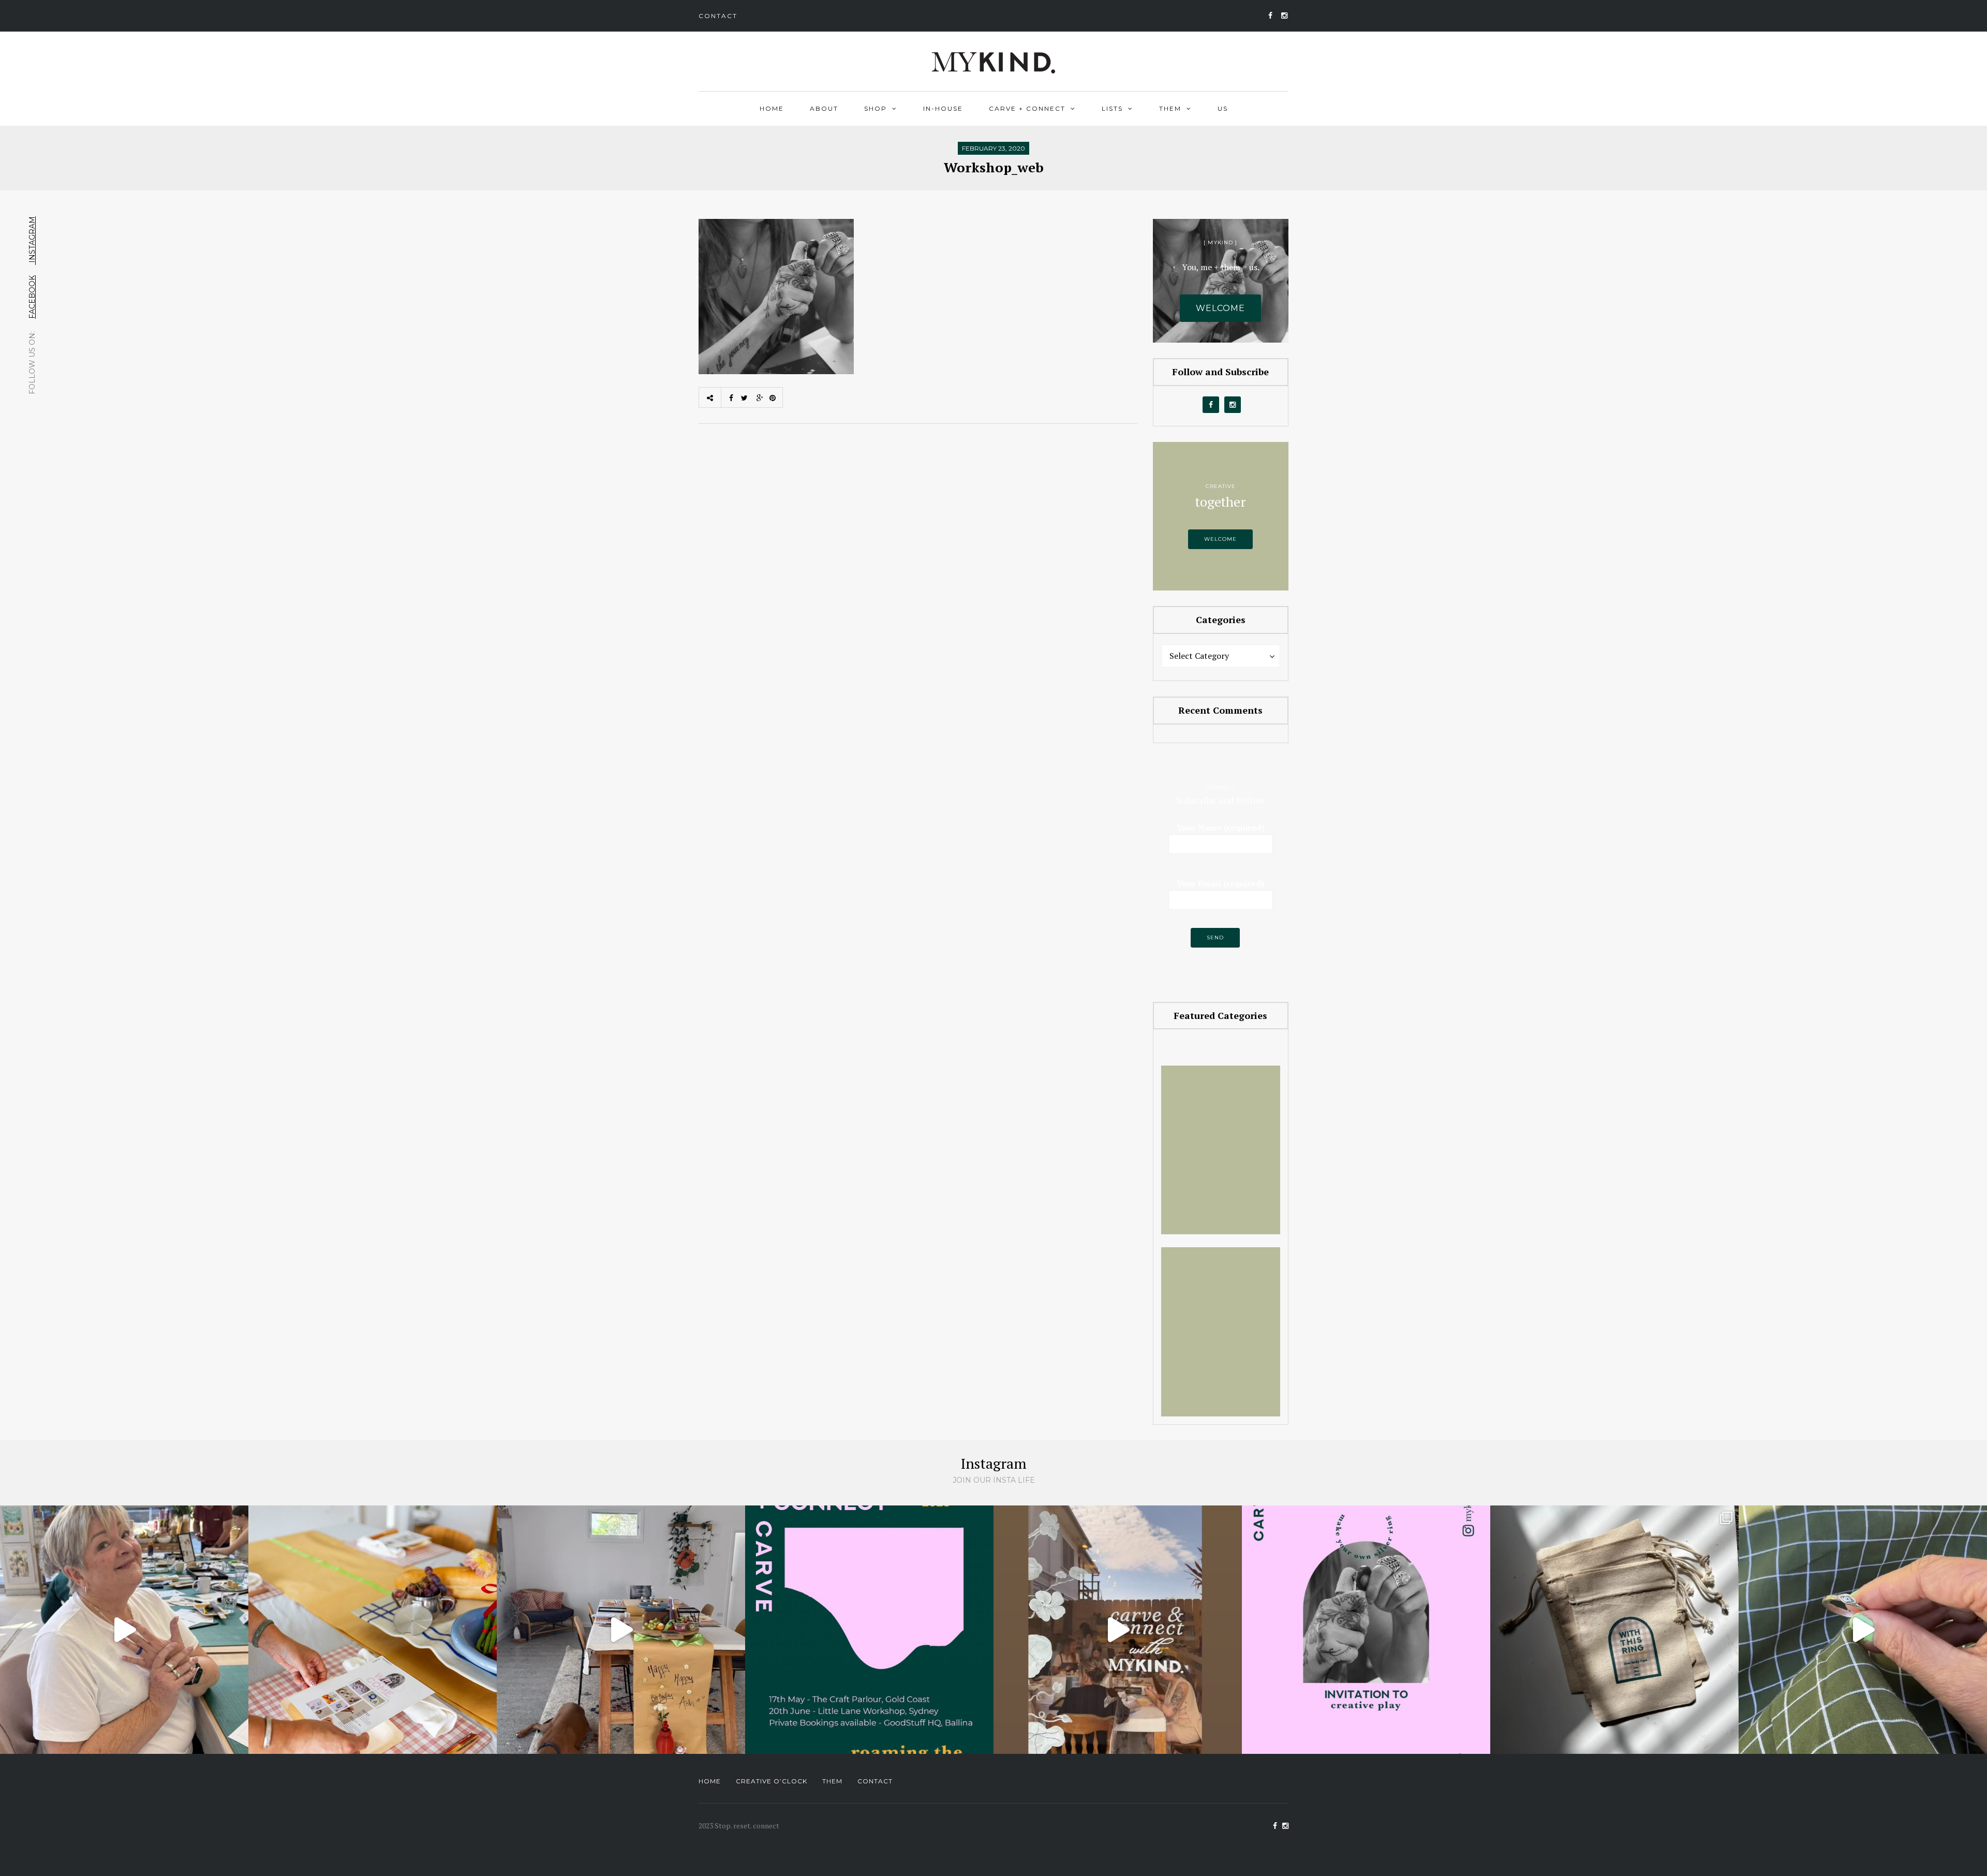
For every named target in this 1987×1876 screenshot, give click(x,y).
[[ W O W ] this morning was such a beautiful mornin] (1118, 1630)
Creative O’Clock (772, 1781)
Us (1223, 108)
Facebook (32, 297)
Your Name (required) (1221, 828)
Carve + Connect (1027, 108)
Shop (876, 108)
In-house (943, 108)
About (824, 108)
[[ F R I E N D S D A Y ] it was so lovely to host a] (621, 1630)
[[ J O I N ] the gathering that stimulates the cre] (1614, 1630)
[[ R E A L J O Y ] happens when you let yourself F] (124, 1630)
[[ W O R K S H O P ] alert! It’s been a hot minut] (1863, 1630)
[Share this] (729, 397)
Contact (718, 16)
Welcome (1220, 539)
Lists (1112, 108)
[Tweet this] (744, 397)
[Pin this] (775, 397)
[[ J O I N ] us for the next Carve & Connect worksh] (373, 1630)
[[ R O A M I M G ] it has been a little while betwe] (869, 1630)
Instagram (32, 241)
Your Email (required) (1220, 883)
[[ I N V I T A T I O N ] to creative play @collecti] (1366, 1630)
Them (1170, 108)
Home (772, 108)
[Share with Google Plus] (760, 397)
